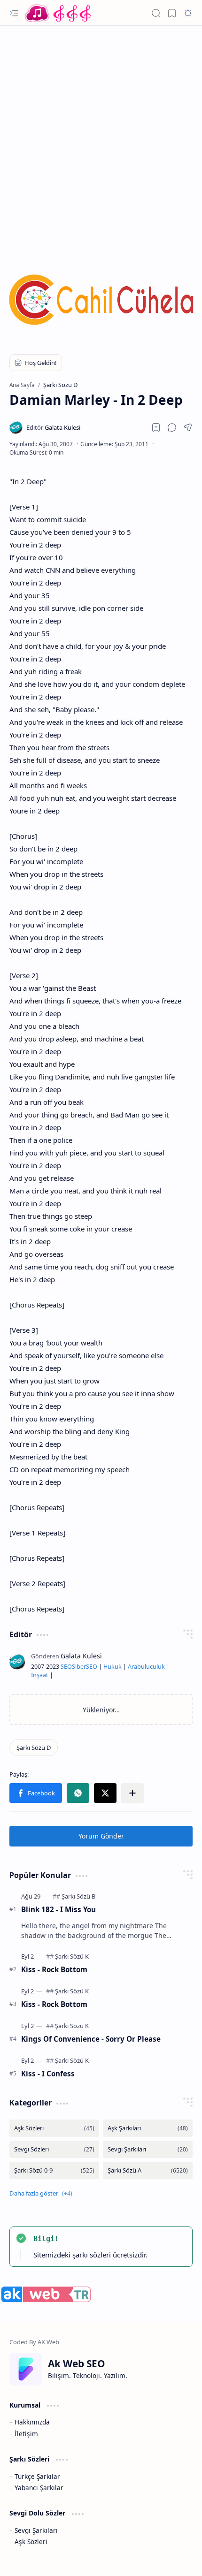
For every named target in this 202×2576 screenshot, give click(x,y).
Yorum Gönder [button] (101, 1836)
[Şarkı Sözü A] (148, 2170)
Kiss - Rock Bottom (54, 1969)
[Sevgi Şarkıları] (148, 2149)
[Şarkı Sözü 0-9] (54, 2170)
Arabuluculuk (146, 1667)
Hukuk (113, 1667)
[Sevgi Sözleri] (54, 2149)
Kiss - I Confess (48, 2074)
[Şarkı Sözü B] (78, 1896)
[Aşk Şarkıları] (148, 2128)
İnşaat (40, 1675)
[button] (14, 13)
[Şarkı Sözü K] (72, 1956)
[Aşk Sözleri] (54, 2128)
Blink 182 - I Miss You (58, 1909)
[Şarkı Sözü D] (34, 1748)
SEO (66, 1667)
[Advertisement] (101, 136)
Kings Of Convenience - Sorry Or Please (91, 2039)
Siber (79, 1667)
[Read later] (156, 427)
